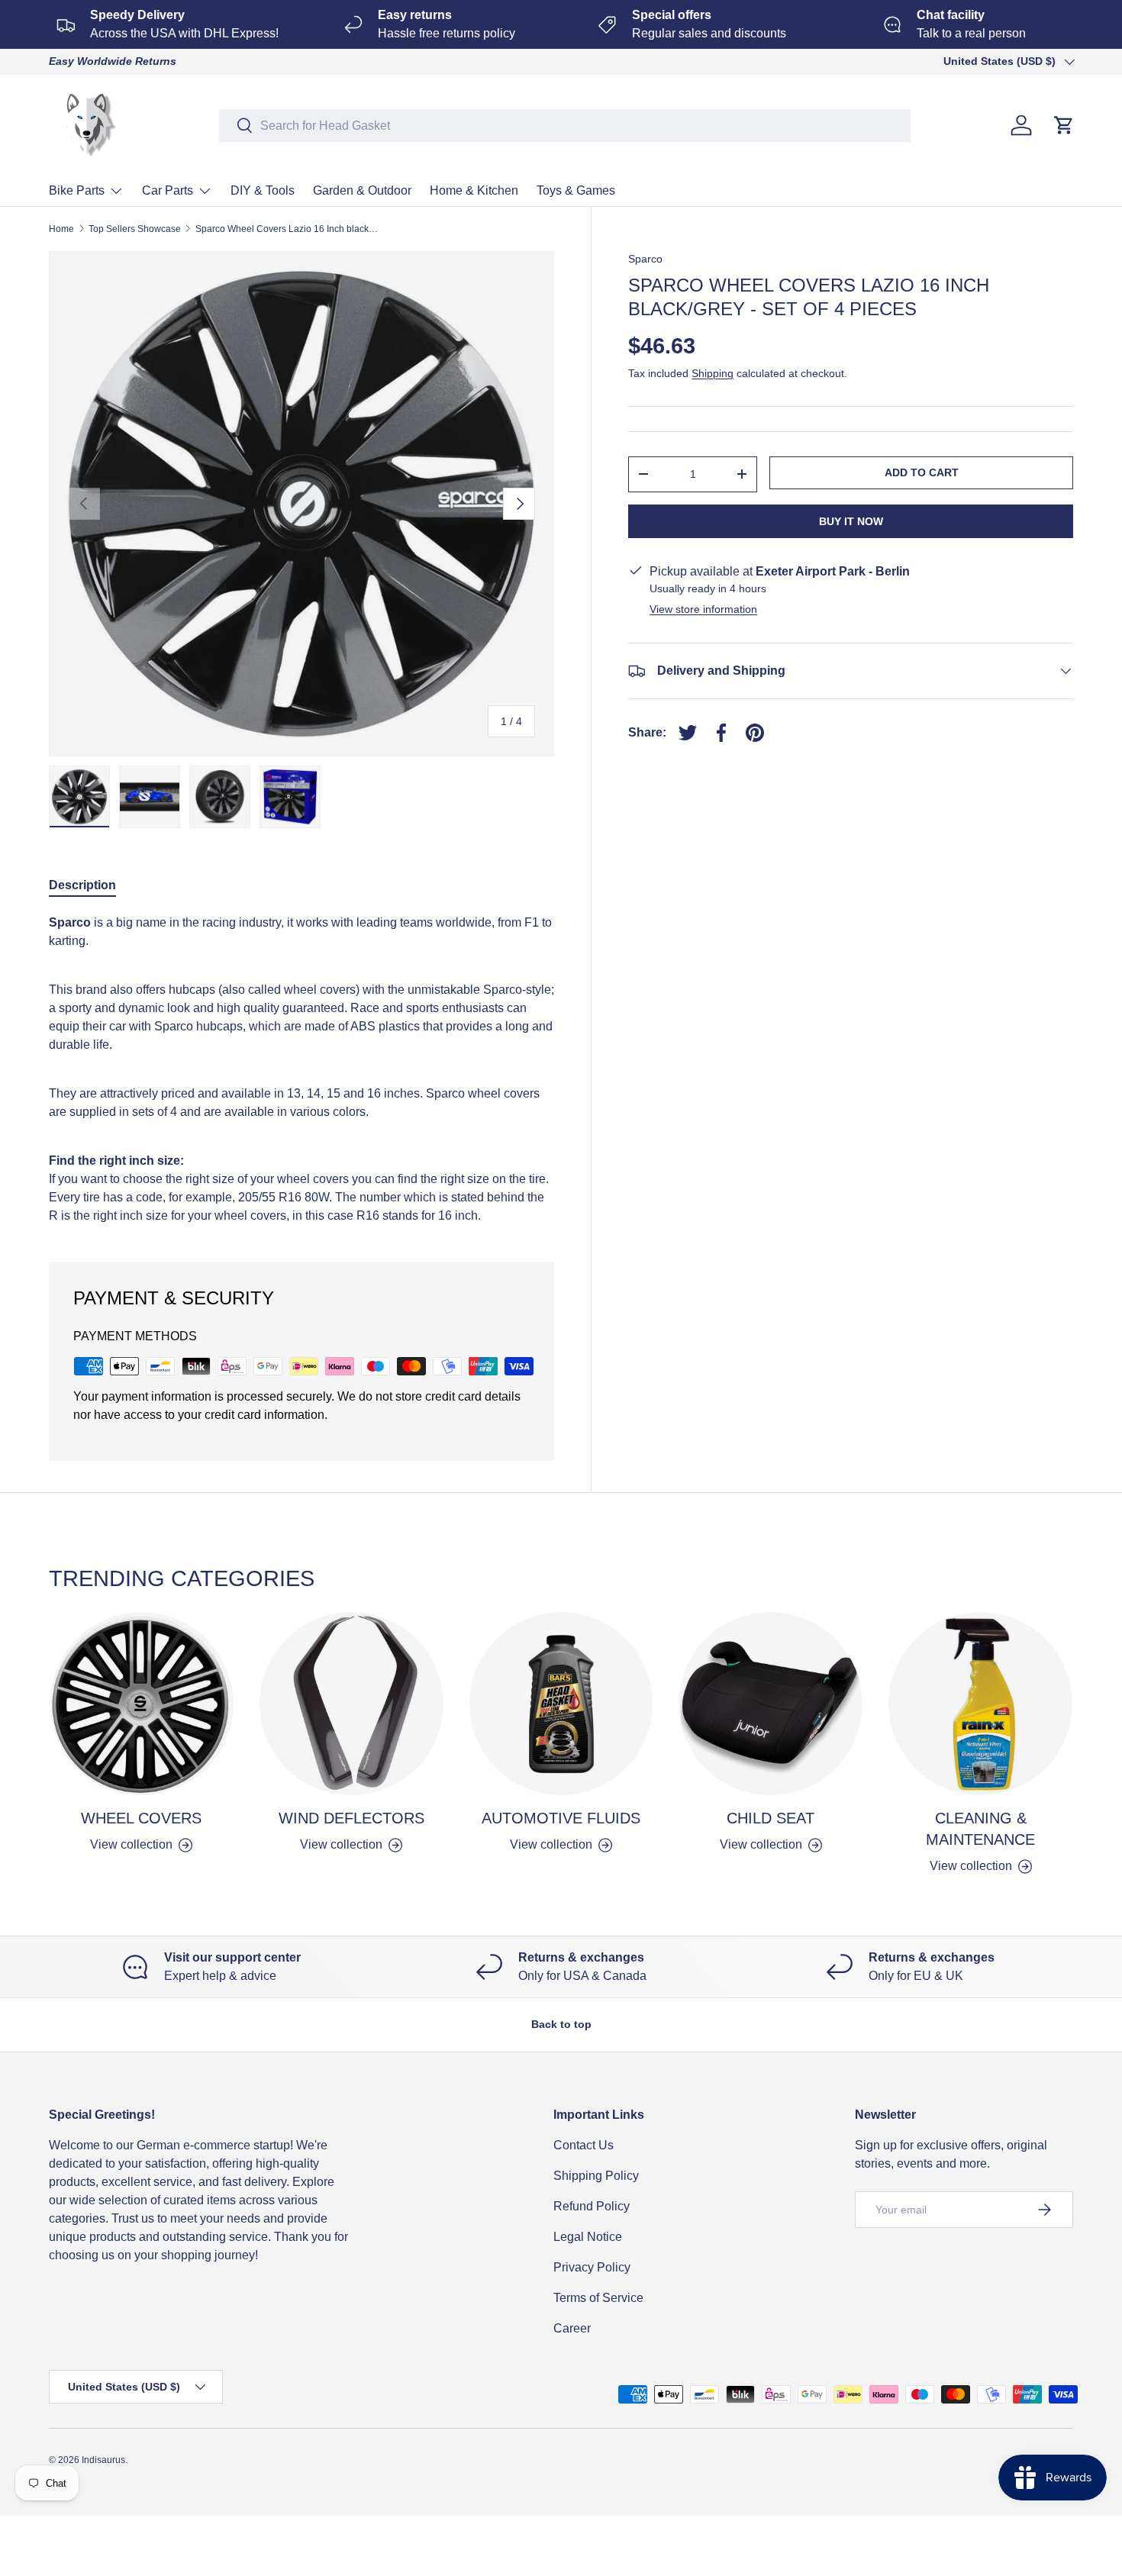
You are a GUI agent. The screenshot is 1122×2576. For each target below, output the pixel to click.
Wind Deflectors (351, 1818)
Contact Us (584, 2145)
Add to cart (922, 472)
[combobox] (565, 126)
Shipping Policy (596, 2176)
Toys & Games (576, 190)
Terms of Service (598, 2298)
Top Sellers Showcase (135, 229)
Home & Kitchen (474, 190)
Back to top (561, 2024)
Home (61, 229)
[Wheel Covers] (142, 1704)
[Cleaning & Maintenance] (980, 1704)
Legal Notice (588, 2237)
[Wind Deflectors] (351, 1704)
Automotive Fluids (561, 1818)
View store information (703, 609)
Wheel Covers (141, 1818)
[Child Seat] (771, 1704)
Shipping (713, 373)
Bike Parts (77, 190)
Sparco (645, 259)
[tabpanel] (301, 1069)
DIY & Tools (263, 190)
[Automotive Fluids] (561, 1704)
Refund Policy (592, 2206)
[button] (1064, 125)
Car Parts (168, 190)
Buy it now (851, 521)
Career (572, 2328)
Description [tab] (82, 885)
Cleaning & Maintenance (980, 1829)
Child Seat (771, 1818)
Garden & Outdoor (362, 190)
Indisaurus (103, 2460)
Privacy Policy (592, 2267)
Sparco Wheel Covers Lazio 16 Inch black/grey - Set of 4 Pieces (287, 229)
